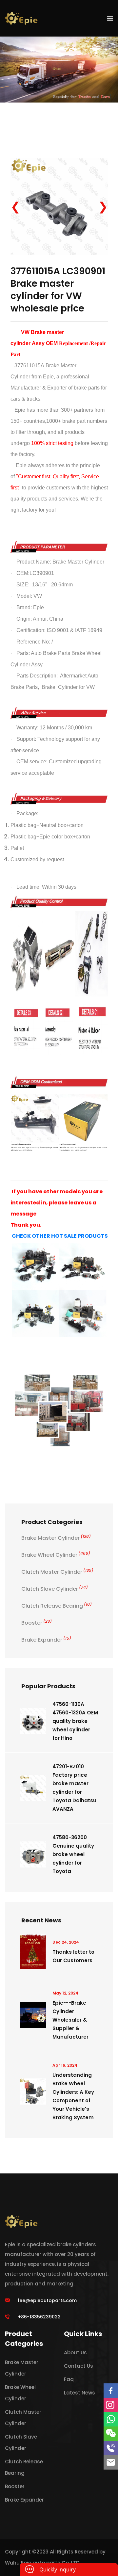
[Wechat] (111, 2434)
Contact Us (79, 2366)
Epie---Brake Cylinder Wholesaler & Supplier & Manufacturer (70, 2020)
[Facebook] (111, 2391)
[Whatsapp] (111, 2419)
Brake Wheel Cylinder (56, 1555)
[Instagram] (111, 2405)
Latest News (79, 2393)
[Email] (111, 2462)
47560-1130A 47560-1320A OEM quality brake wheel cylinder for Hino (75, 1721)
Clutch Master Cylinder (57, 1572)
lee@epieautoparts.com (47, 2300)
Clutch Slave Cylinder (55, 1589)
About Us (75, 2353)
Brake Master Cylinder (56, 1538)
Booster (37, 1623)
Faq (69, 2379)
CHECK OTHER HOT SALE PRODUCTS (60, 1236)
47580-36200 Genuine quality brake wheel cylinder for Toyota (73, 1854)
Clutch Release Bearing (57, 1606)
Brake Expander (46, 1640)
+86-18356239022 (39, 2317)
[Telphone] (111, 2448)
